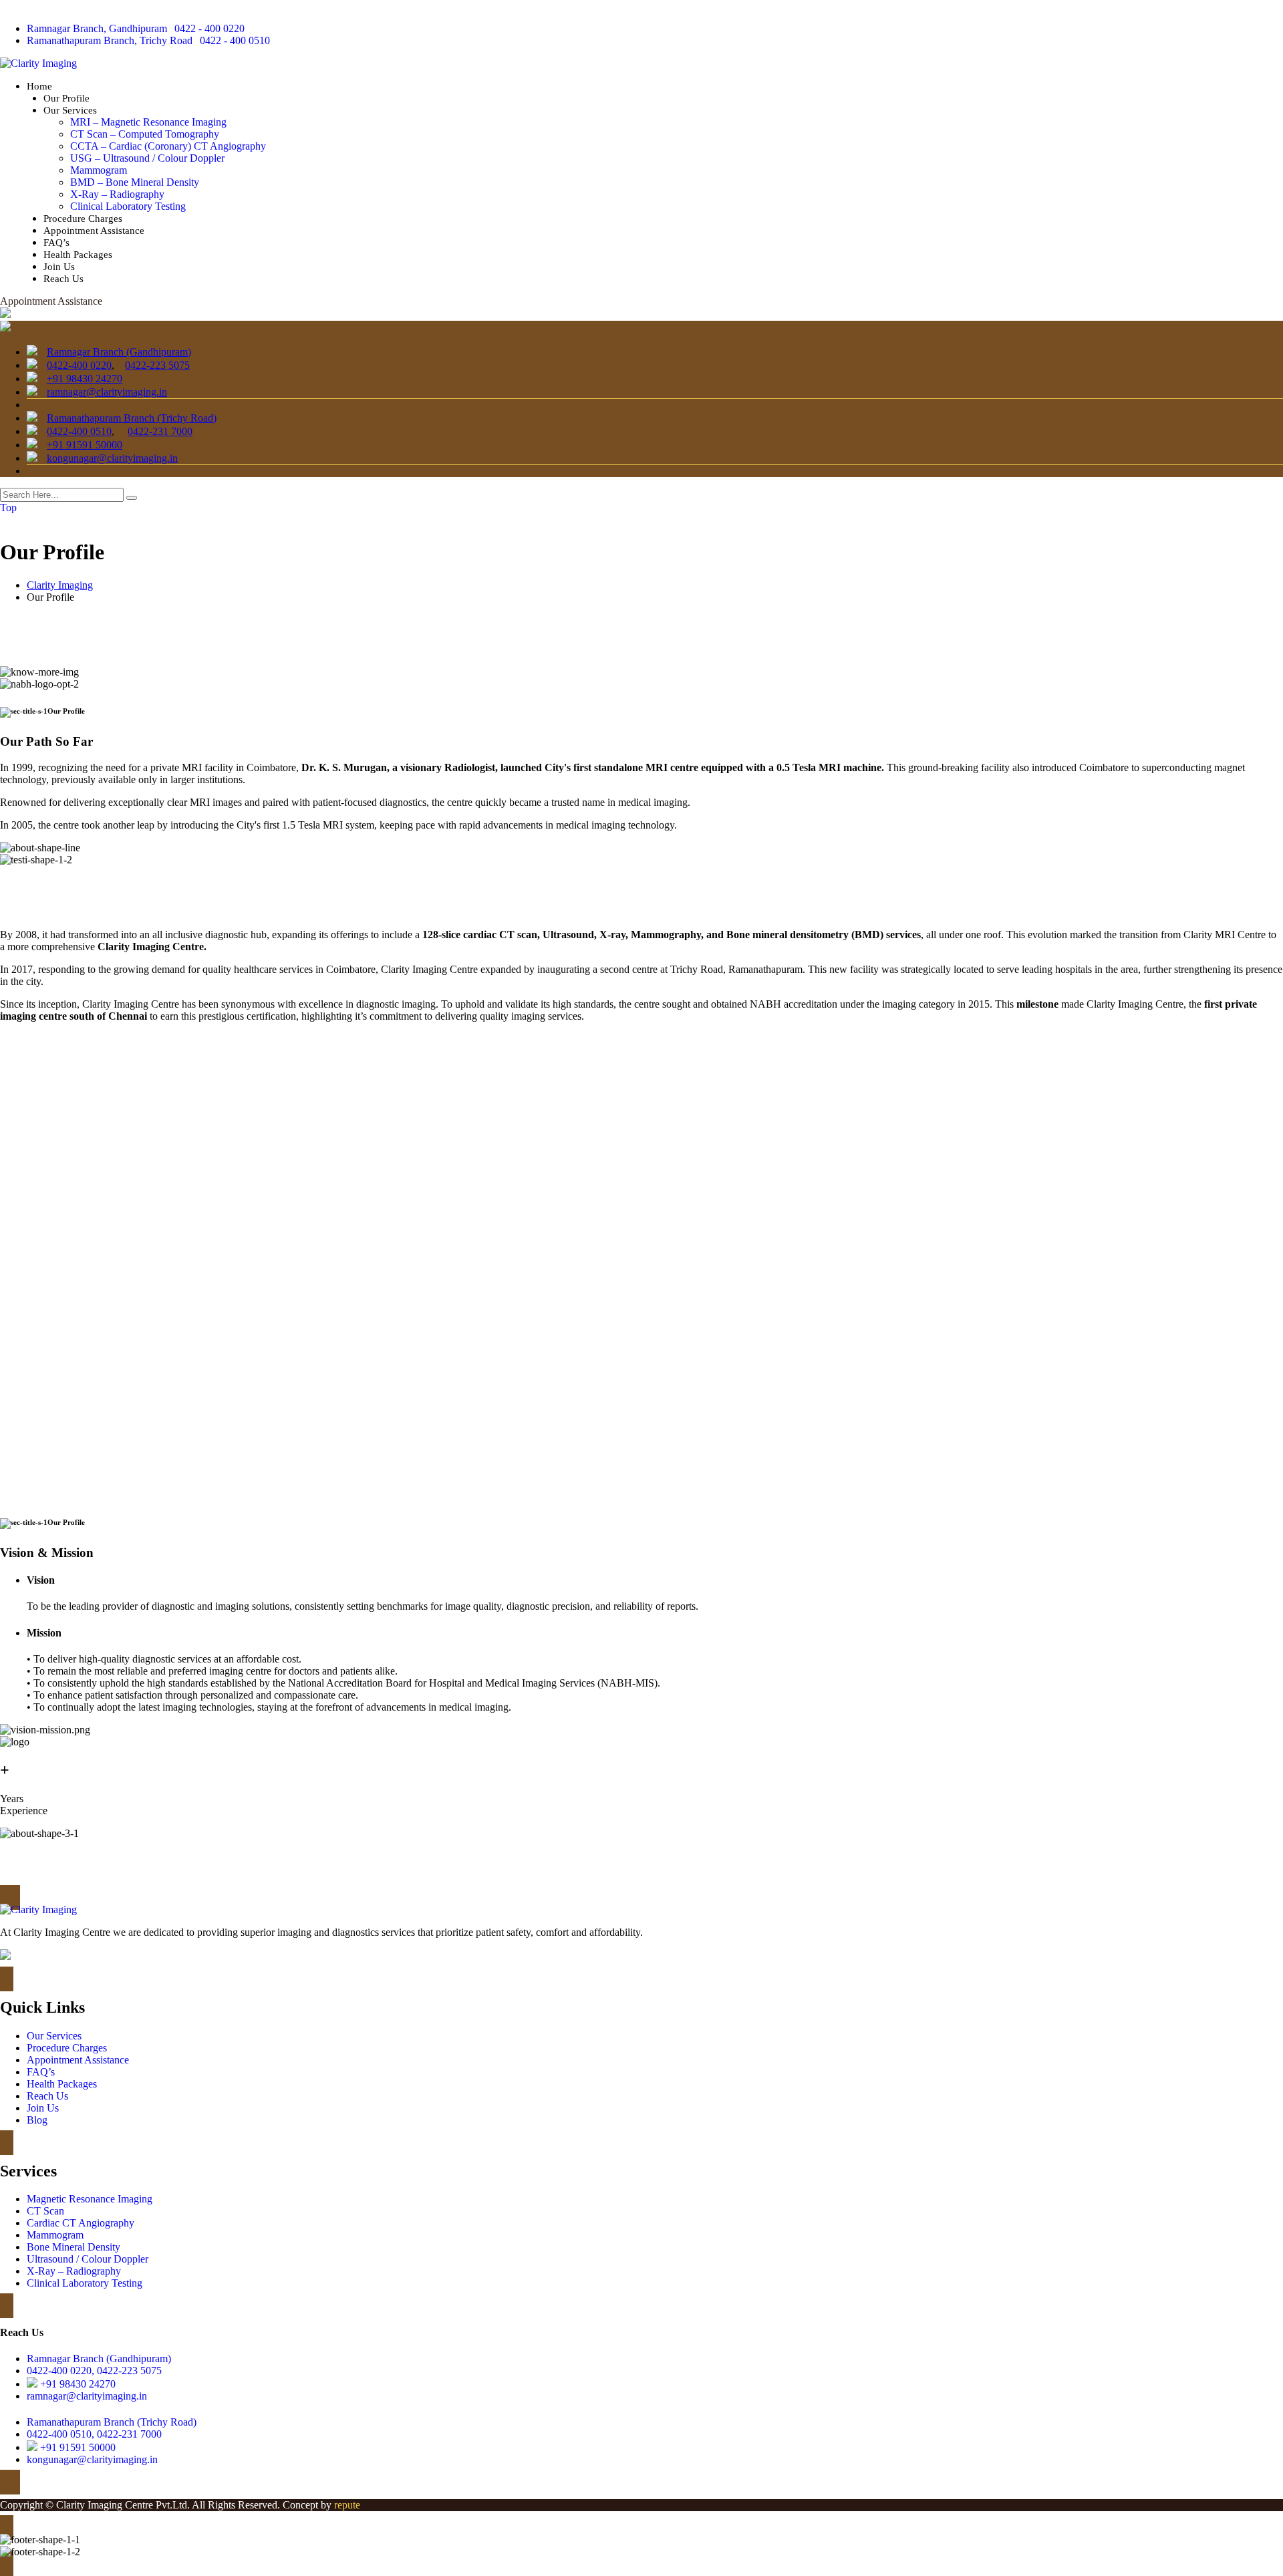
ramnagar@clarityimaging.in (107, 392)
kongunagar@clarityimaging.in (112, 458)
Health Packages (78, 255)
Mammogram (99, 170)
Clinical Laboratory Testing (128, 206)
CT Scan (45, 2211)
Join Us (59, 267)
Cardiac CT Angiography (81, 2223)
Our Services (70, 110)
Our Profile (66, 98)
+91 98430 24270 (85, 379)
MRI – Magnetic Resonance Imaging (148, 122)
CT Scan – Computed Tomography (145, 134)
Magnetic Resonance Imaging (90, 2199)
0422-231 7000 (160, 431)
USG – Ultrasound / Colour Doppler (147, 158)
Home (39, 86)
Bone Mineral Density (74, 2247)
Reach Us (63, 279)
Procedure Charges (83, 219)
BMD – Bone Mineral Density (135, 182)
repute (347, 2505)
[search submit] (132, 498)
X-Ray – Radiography (117, 194)
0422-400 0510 (79, 431)
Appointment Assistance (94, 231)
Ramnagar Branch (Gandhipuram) (119, 352)
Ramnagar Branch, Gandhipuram (97, 28)
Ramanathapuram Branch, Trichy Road (110, 40)
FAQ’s (56, 243)
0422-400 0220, (60, 2371)
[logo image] (5, 328)
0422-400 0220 (79, 365)
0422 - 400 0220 (209, 28)
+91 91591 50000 (85, 445)
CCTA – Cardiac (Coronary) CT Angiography (168, 146)
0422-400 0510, (60, 2434)
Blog (37, 2120)
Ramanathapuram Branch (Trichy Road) (132, 418)
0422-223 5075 (157, 365)
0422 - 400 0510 (235, 40)
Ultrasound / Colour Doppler (88, 2259)
